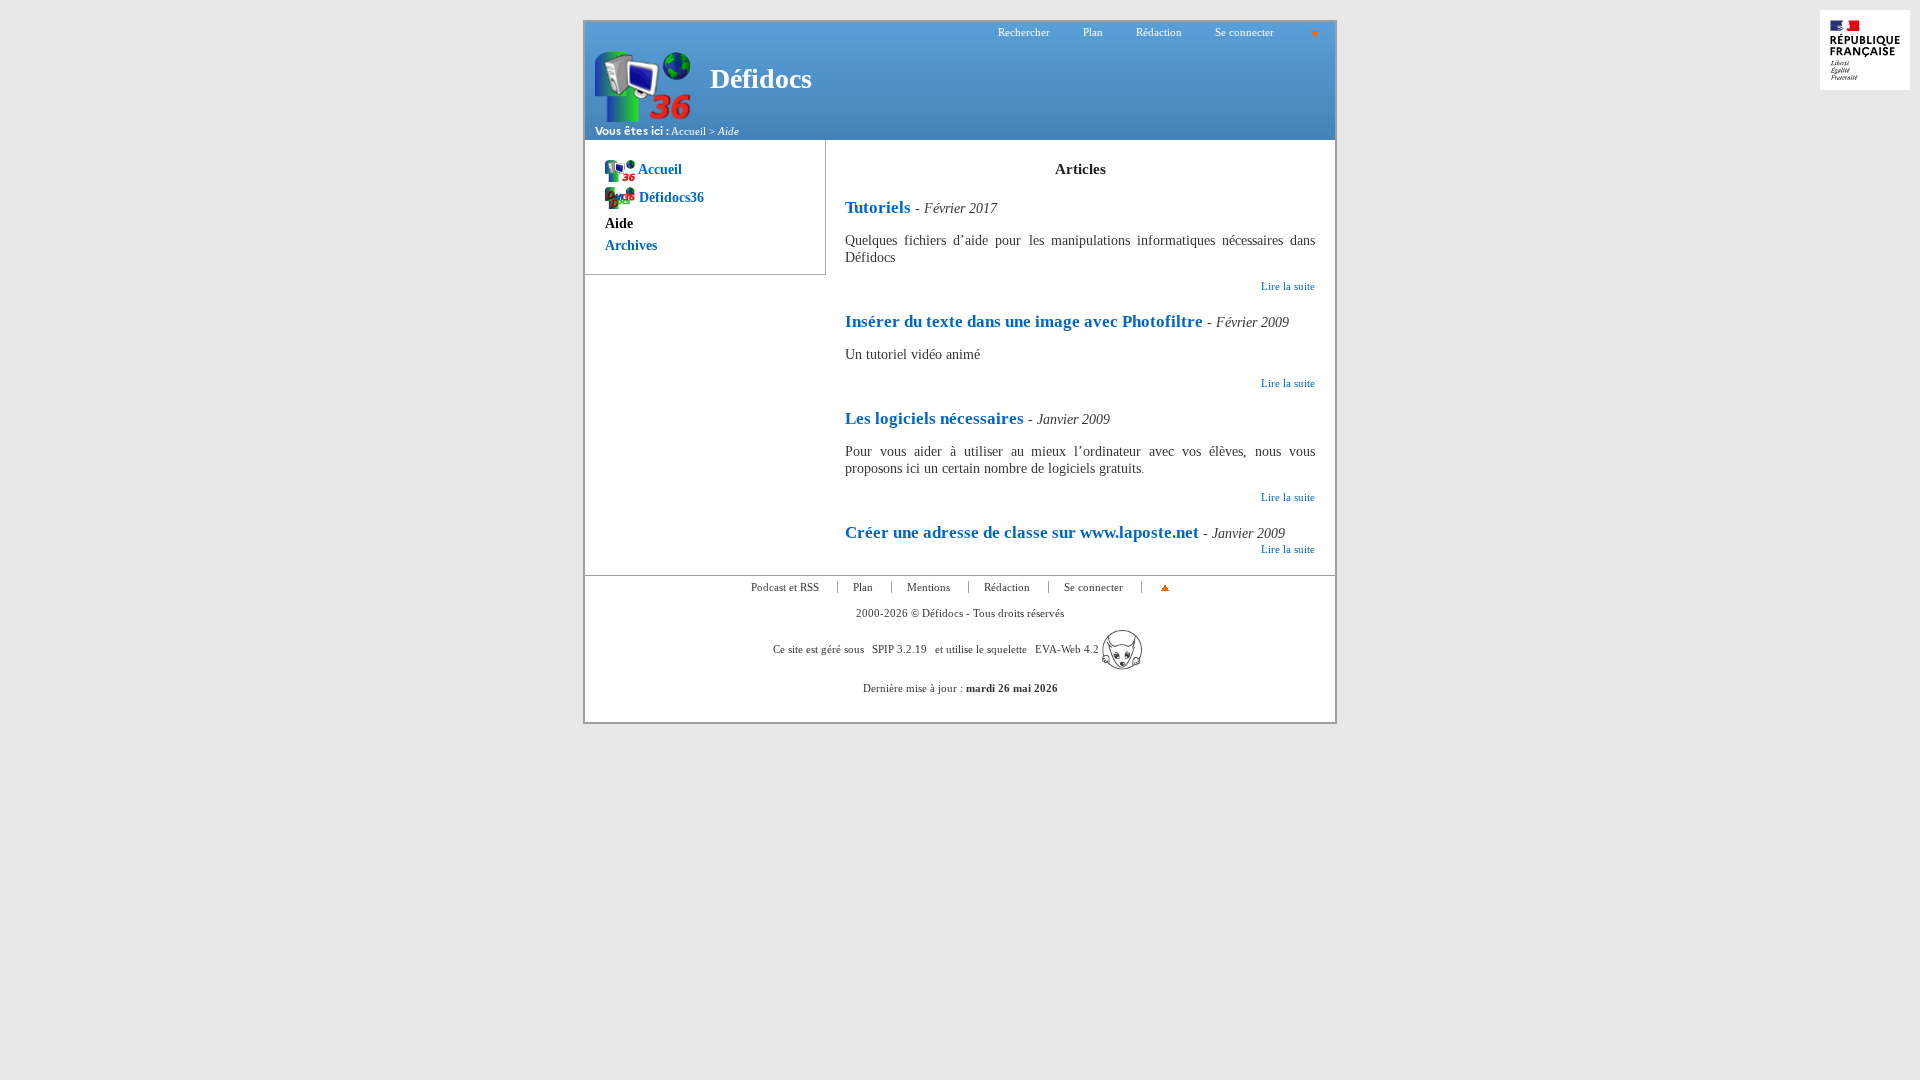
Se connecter (1244, 32)
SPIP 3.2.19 (899, 649)
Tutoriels (878, 207)
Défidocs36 (669, 197)
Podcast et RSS (785, 587)
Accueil (688, 131)
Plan (1093, 32)
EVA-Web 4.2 (1068, 649)
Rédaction (1159, 32)
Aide (619, 223)
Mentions (928, 587)
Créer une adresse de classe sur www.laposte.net (1022, 532)
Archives (631, 245)
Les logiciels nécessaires (934, 418)
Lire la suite (1288, 286)
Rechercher (1024, 32)
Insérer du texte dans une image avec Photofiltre (1024, 321)
